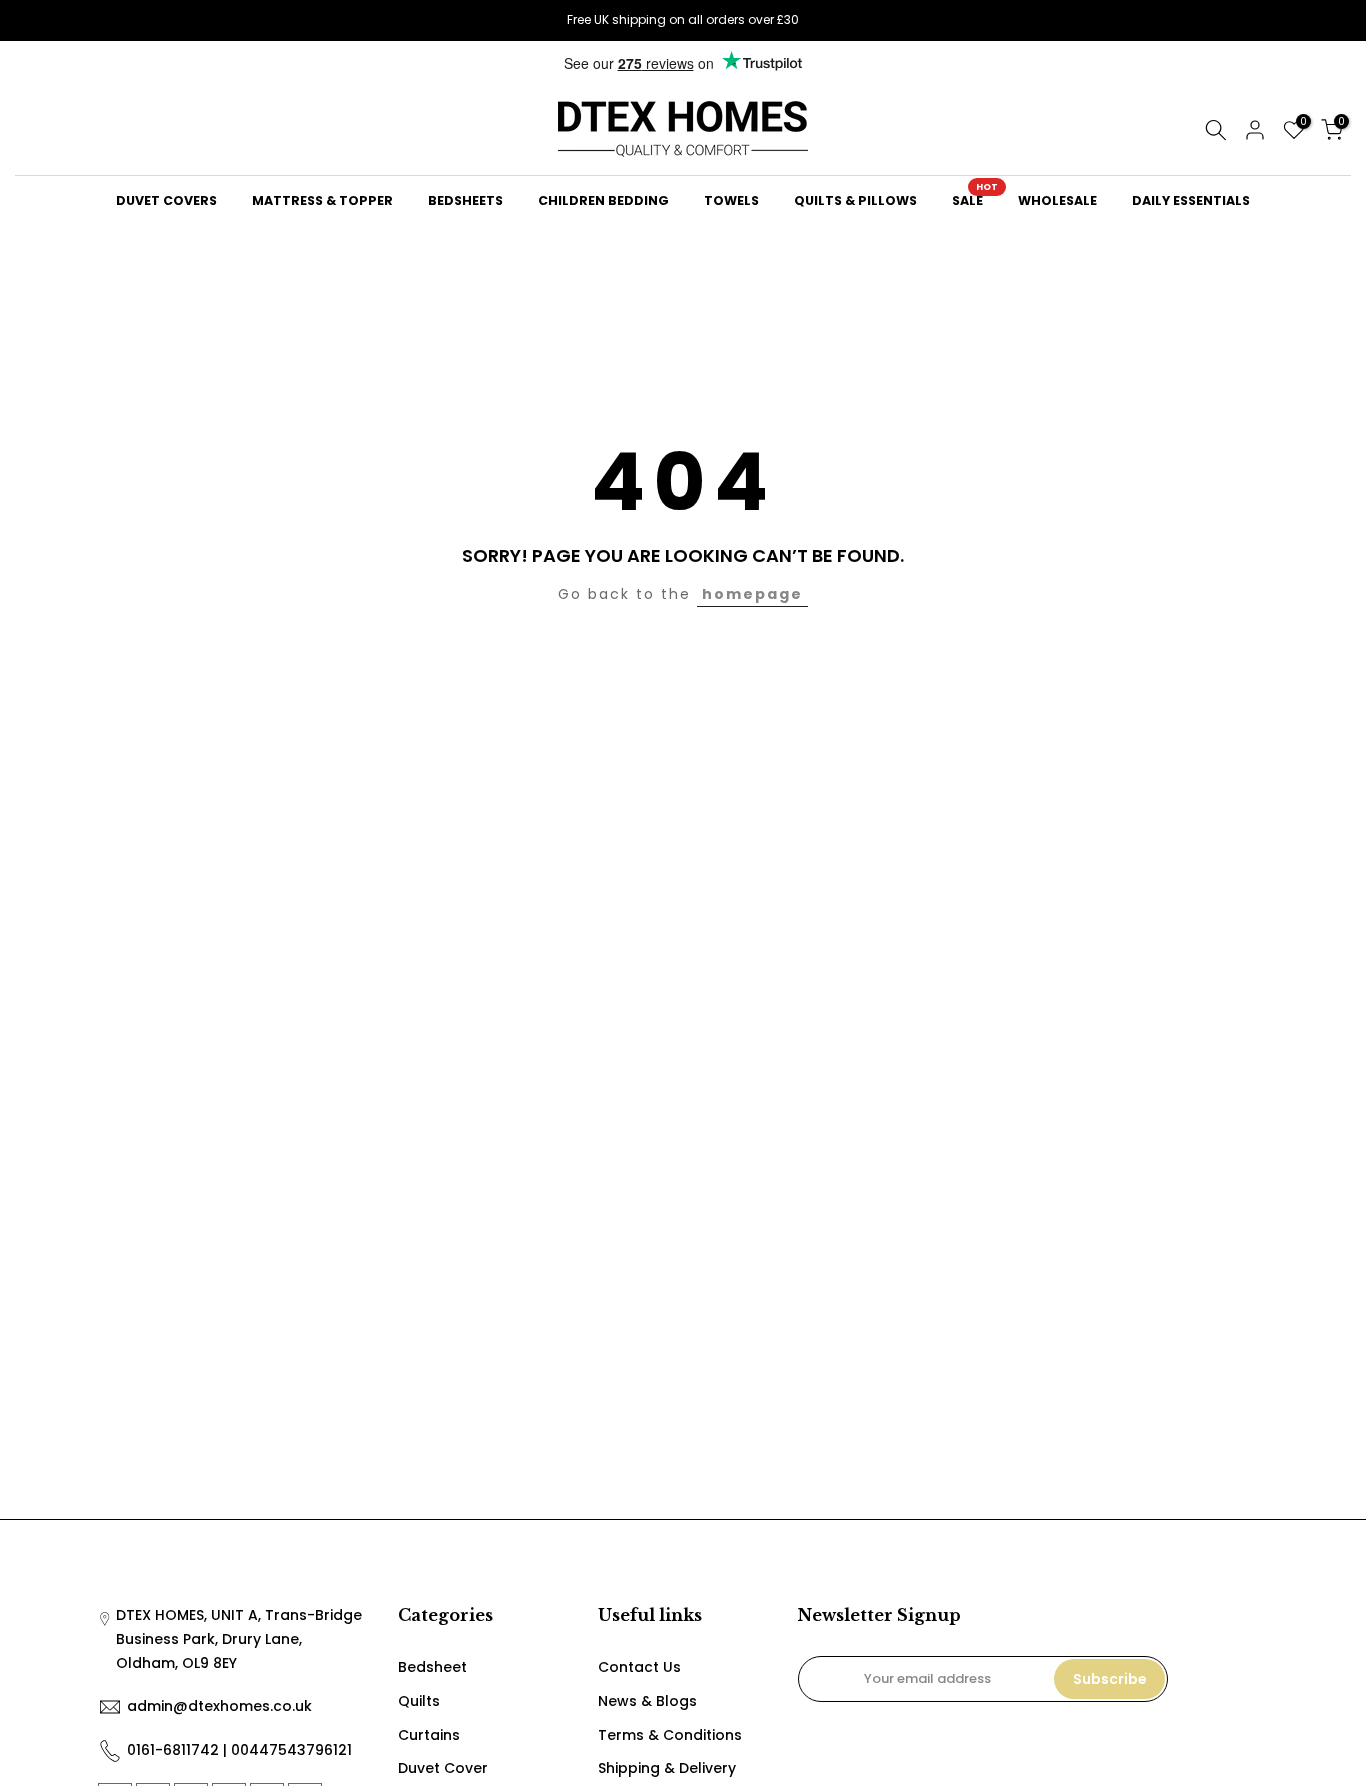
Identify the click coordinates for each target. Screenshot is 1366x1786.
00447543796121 (291, 1750)
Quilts (419, 1701)
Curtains (429, 1735)
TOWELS (731, 200)
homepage (752, 594)
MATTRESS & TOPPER (322, 200)
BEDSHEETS (465, 200)
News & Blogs (647, 1701)
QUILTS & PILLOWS (855, 200)
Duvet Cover (443, 1768)
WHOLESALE (1057, 200)
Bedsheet (432, 1667)
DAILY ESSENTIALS (1191, 200)
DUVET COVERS (166, 200)
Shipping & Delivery (667, 1768)
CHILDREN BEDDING (603, 200)
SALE (975, 199)
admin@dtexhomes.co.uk (219, 1706)
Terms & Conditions (670, 1735)
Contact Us (639, 1667)
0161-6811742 (173, 1750)
